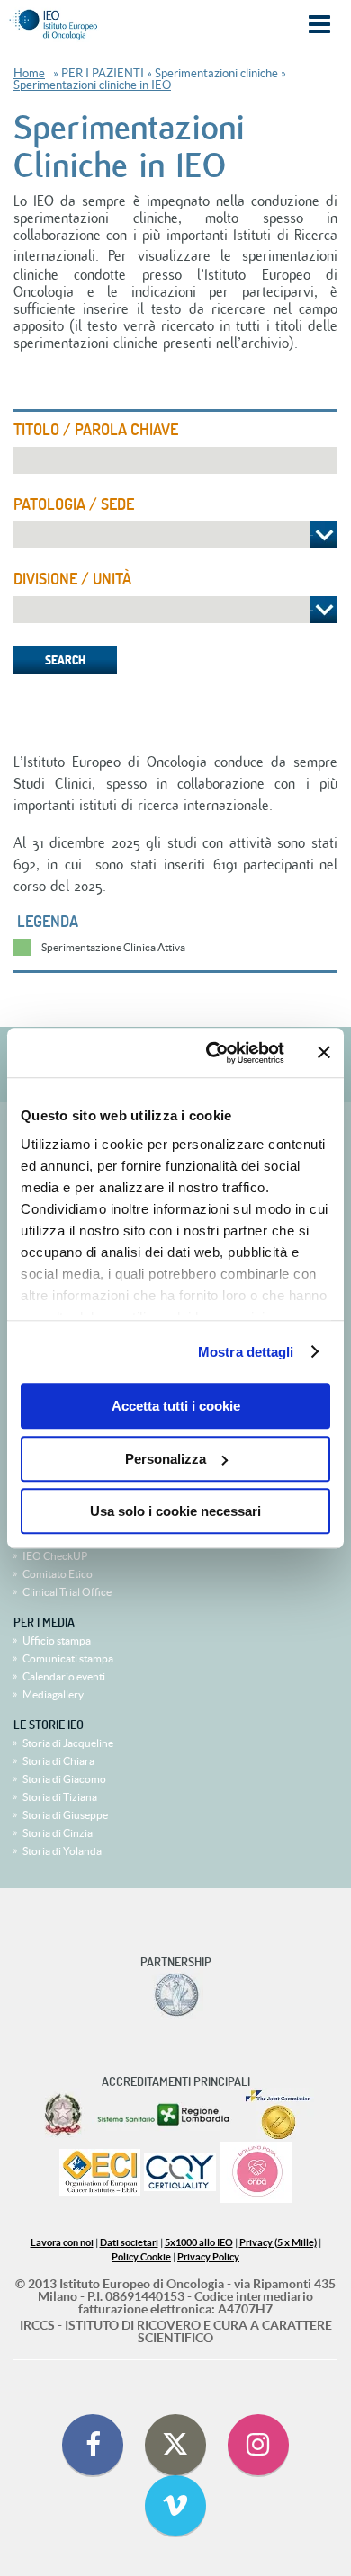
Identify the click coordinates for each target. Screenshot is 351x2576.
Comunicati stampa (68, 1658)
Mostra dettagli (246, 1352)
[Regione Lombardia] (165, 2115)
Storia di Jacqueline (68, 1743)
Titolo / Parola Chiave (96, 430)
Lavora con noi (62, 2243)
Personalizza (166, 1459)
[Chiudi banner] (324, 1053)
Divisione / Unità (72, 579)
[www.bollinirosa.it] (256, 2174)
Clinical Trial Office (67, 1592)
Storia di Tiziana (60, 1797)
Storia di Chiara (58, 1761)
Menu (319, 25)
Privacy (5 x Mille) (278, 2243)
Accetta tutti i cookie (176, 1406)
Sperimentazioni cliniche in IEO (92, 85)
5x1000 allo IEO (199, 2243)
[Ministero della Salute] (63, 2115)
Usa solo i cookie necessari (175, 1511)
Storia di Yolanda (62, 1851)
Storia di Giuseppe (65, 1815)
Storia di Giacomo (64, 1779)
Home (29, 73)
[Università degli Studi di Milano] (176, 1995)
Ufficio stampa (57, 1640)
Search (65, 660)
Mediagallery (53, 1694)
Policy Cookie (141, 2257)
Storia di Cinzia (58, 1833)
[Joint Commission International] (278, 2115)
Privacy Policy (208, 2257)
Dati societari (129, 2243)
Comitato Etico (58, 1574)
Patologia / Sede (74, 504)
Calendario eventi (64, 1676)
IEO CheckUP (55, 1556)
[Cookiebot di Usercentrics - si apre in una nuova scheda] (213, 1053)
